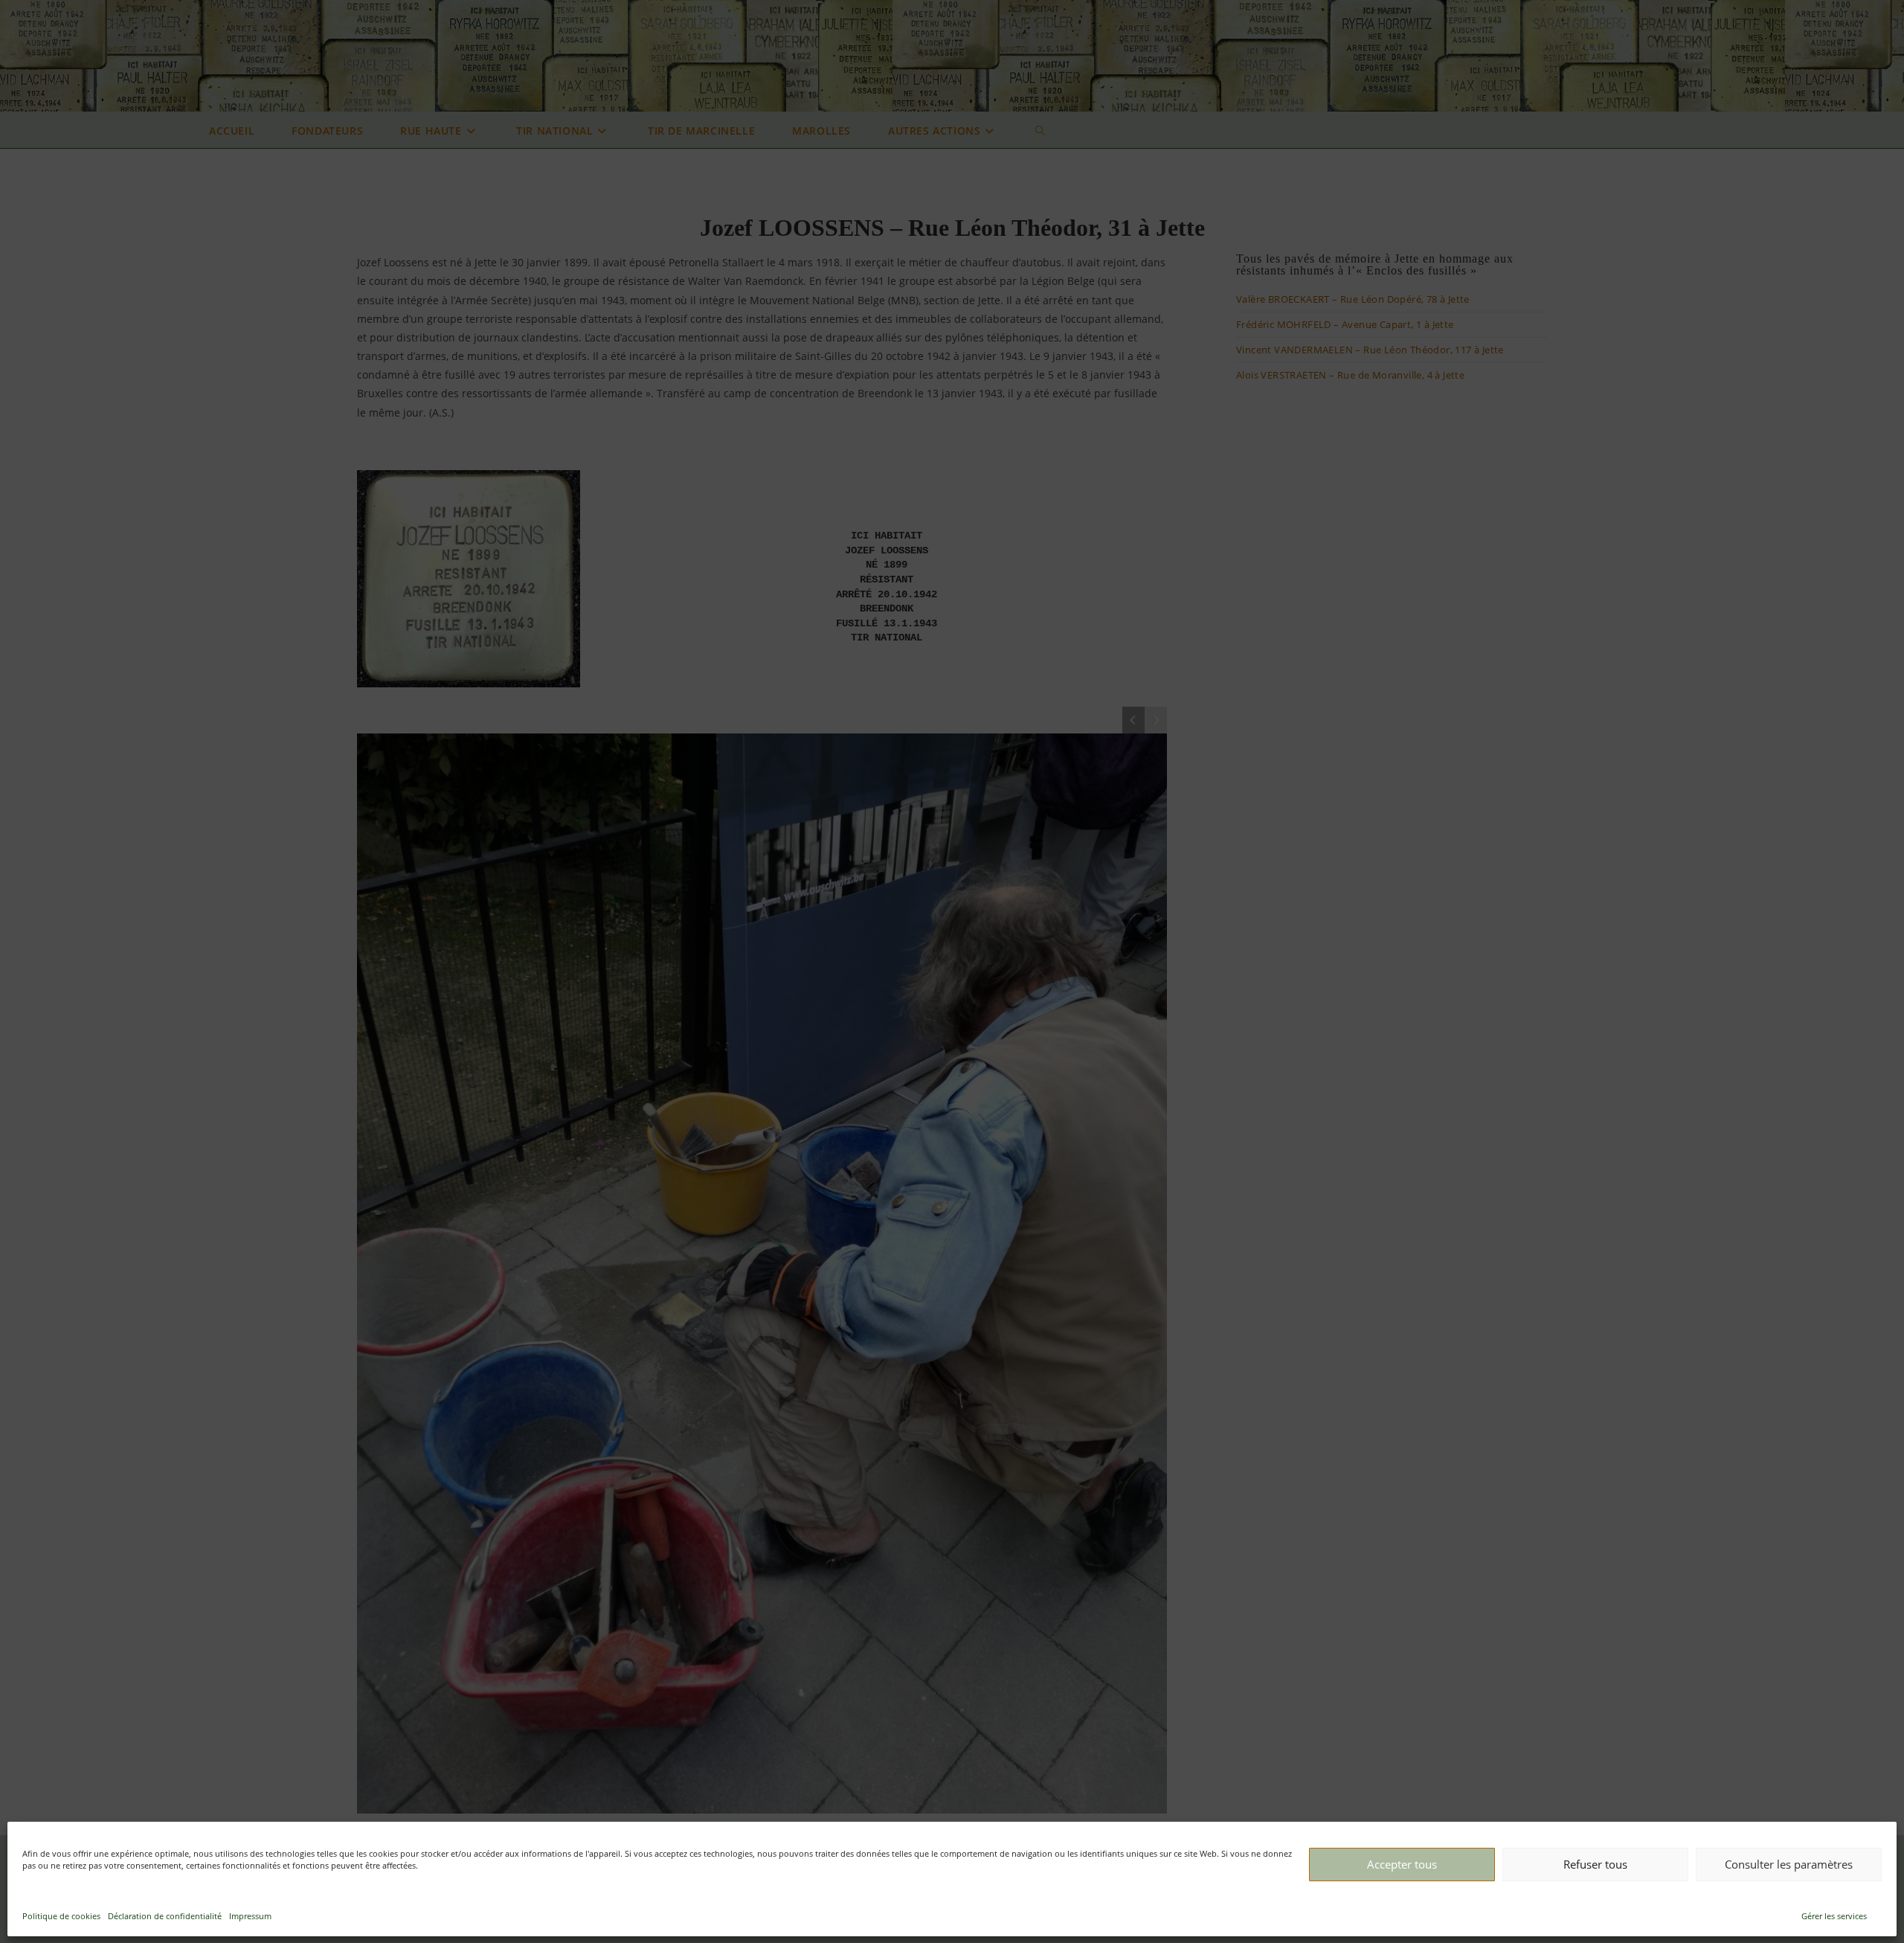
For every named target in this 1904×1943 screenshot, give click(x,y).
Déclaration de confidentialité (165, 1916)
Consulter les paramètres (1789, 1864)
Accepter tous (1402, 1864)
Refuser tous (1595, 1864)
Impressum (250, 1916)
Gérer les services (1834, 1916)
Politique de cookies (61, 1916)
